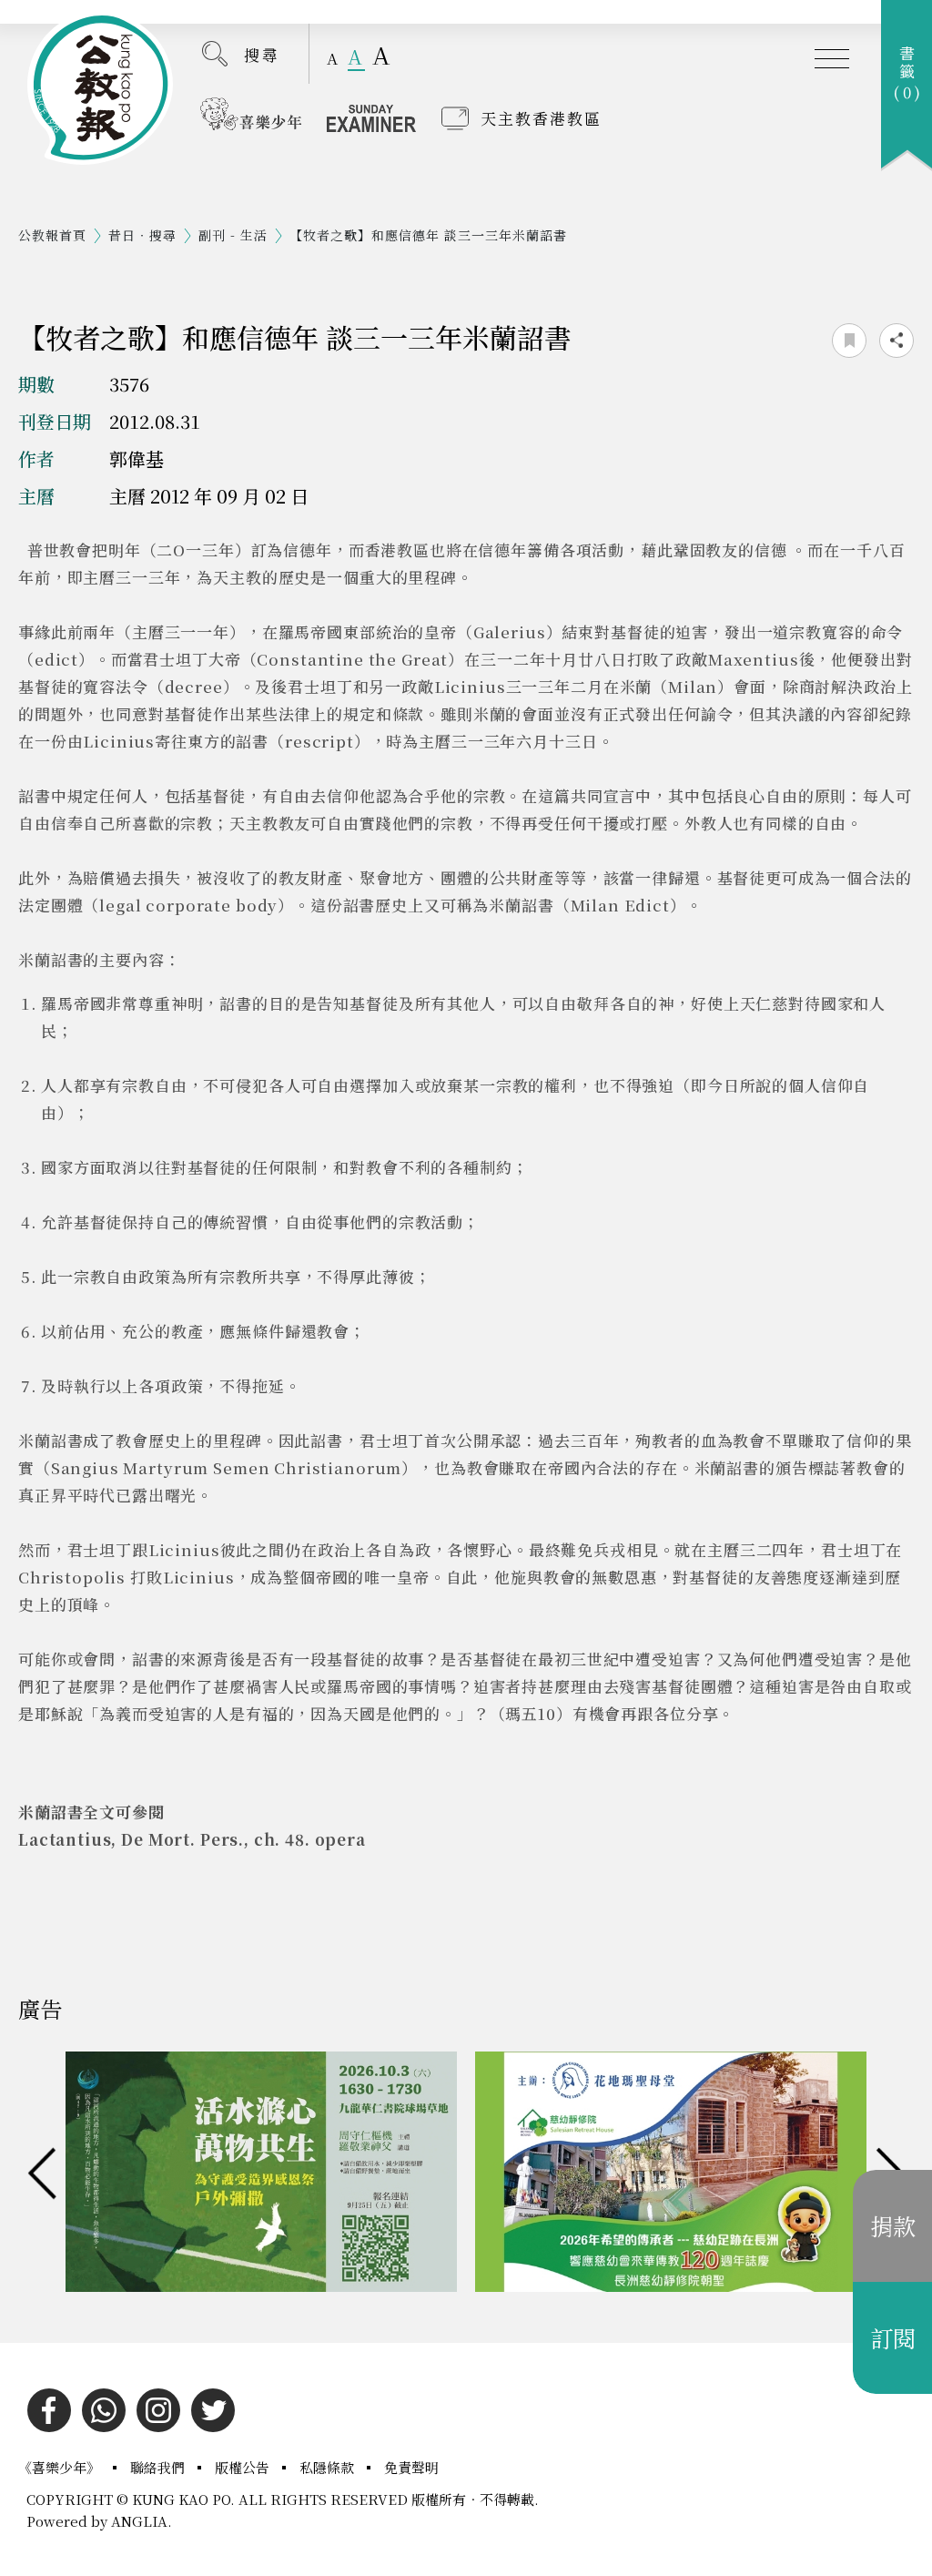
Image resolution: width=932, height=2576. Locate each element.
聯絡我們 (159, 2467)
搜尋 (262, 54)
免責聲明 (411, 2467)
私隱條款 (329, 2467)
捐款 (893, 2225)
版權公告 (244, 2467)
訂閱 (893, 2337)
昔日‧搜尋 (142, 235)
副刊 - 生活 (233, 235)
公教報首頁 (52, 235)
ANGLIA (139, 2521)
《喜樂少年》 (61, 2467)
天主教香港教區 (541, 118)
